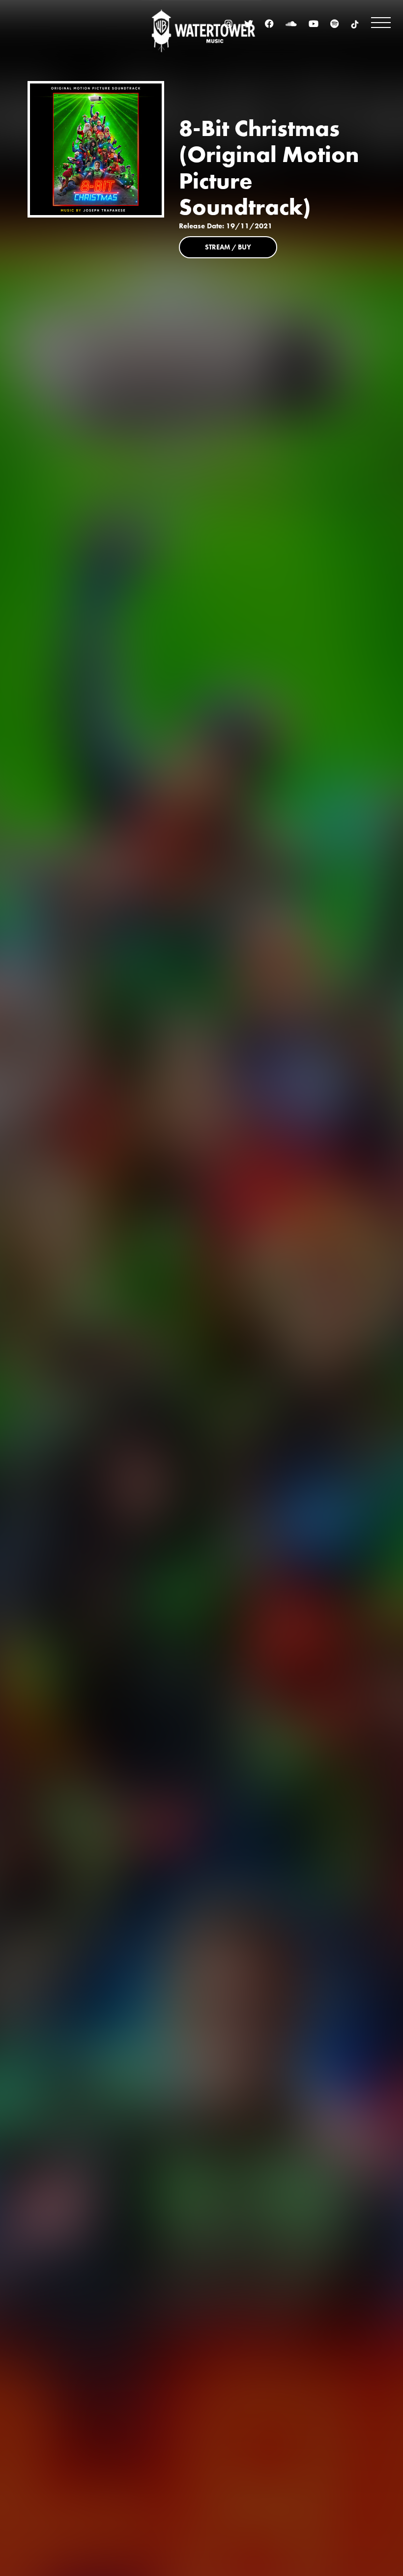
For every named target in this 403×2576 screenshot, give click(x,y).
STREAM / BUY (228, 247)
